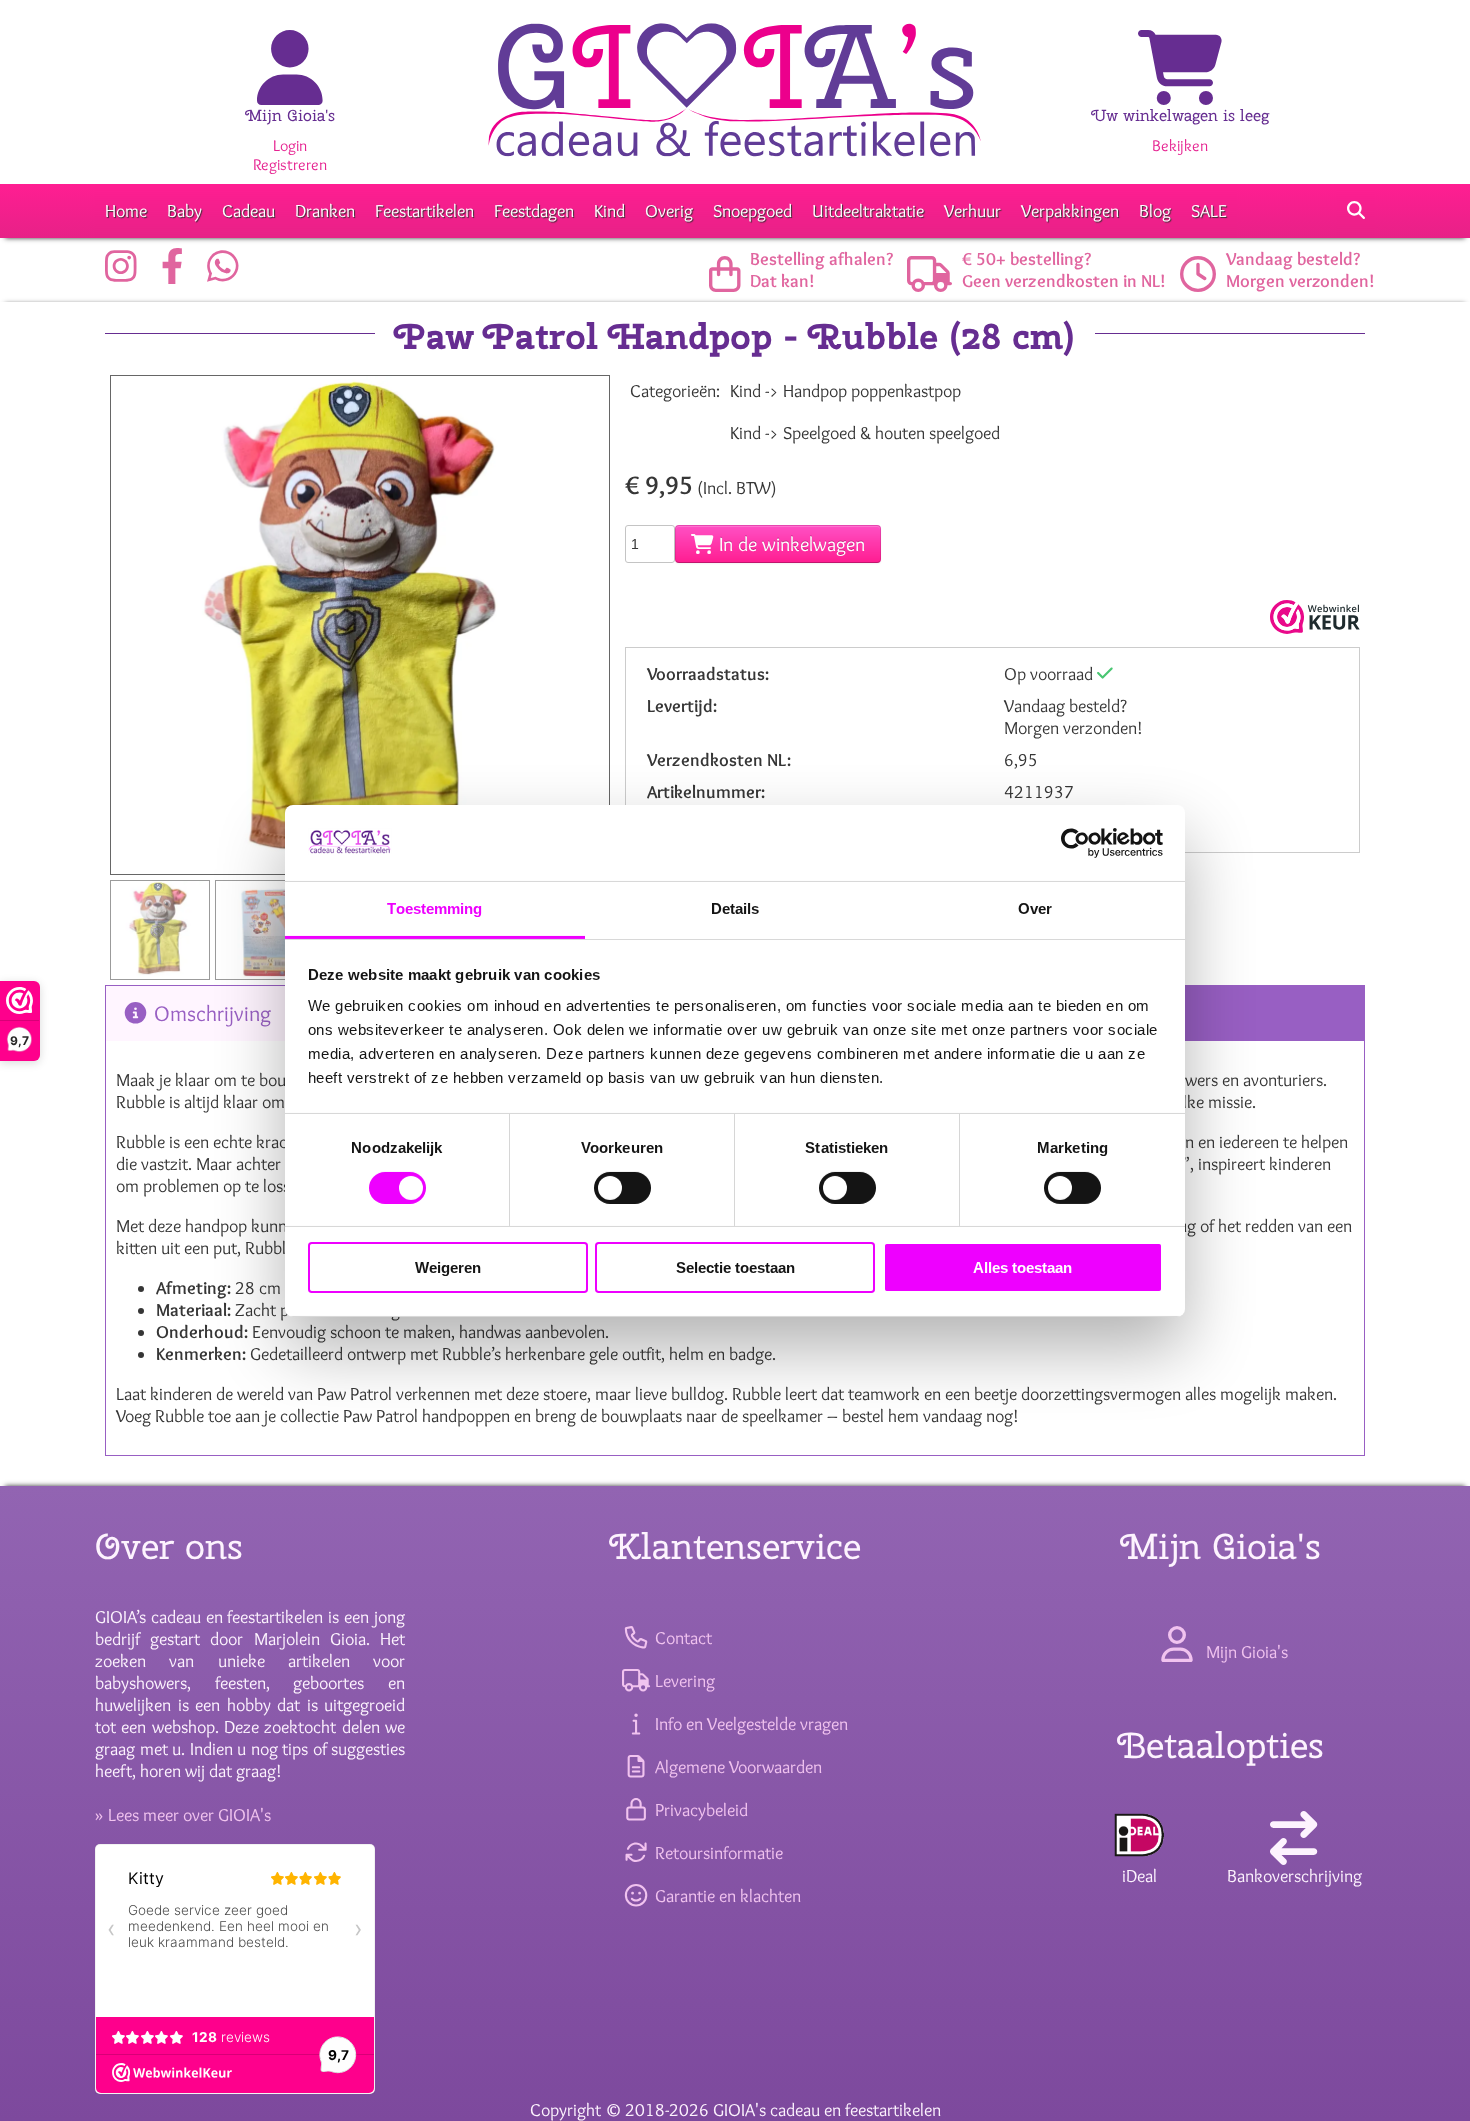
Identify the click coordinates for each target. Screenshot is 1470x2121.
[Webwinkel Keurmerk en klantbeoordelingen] (1312, 617)
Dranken (325, 211)
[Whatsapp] (228, 274)
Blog (1155, 211)
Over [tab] (1035, 908)
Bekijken (1180, 145)
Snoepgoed (752, 211)
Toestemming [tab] (434, 908)
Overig (669, 211)
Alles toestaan (1022, 1267)
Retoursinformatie (716, 1853)
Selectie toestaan (735, 1267)
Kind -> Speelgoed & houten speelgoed (865, 433)
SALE (1209, 211)
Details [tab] (735, 908)
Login (290, 145)
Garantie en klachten (725, 1896)
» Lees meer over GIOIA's (183, 1815)
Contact (681, 1638)
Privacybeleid (699, 1810)
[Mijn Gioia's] (290, 89)
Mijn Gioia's (290, 115)
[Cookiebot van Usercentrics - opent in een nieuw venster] (1075, 843)
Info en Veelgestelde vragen (749, 1724)
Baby (184, 211)
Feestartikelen (424, 211)
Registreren (290, 164)
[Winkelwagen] (1180, 89)
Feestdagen (534, 211)
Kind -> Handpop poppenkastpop (845, 391)
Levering (682, 1681)
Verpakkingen (1070, 211)
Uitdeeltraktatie (868, 211)
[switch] (622, 1188)
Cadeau (248, 211)
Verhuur (972, 211)
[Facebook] (177, 274)
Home (126, 211)
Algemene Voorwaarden (736, 1767)
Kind (609, 211)
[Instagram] (126, 274)
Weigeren (448, 1267)
